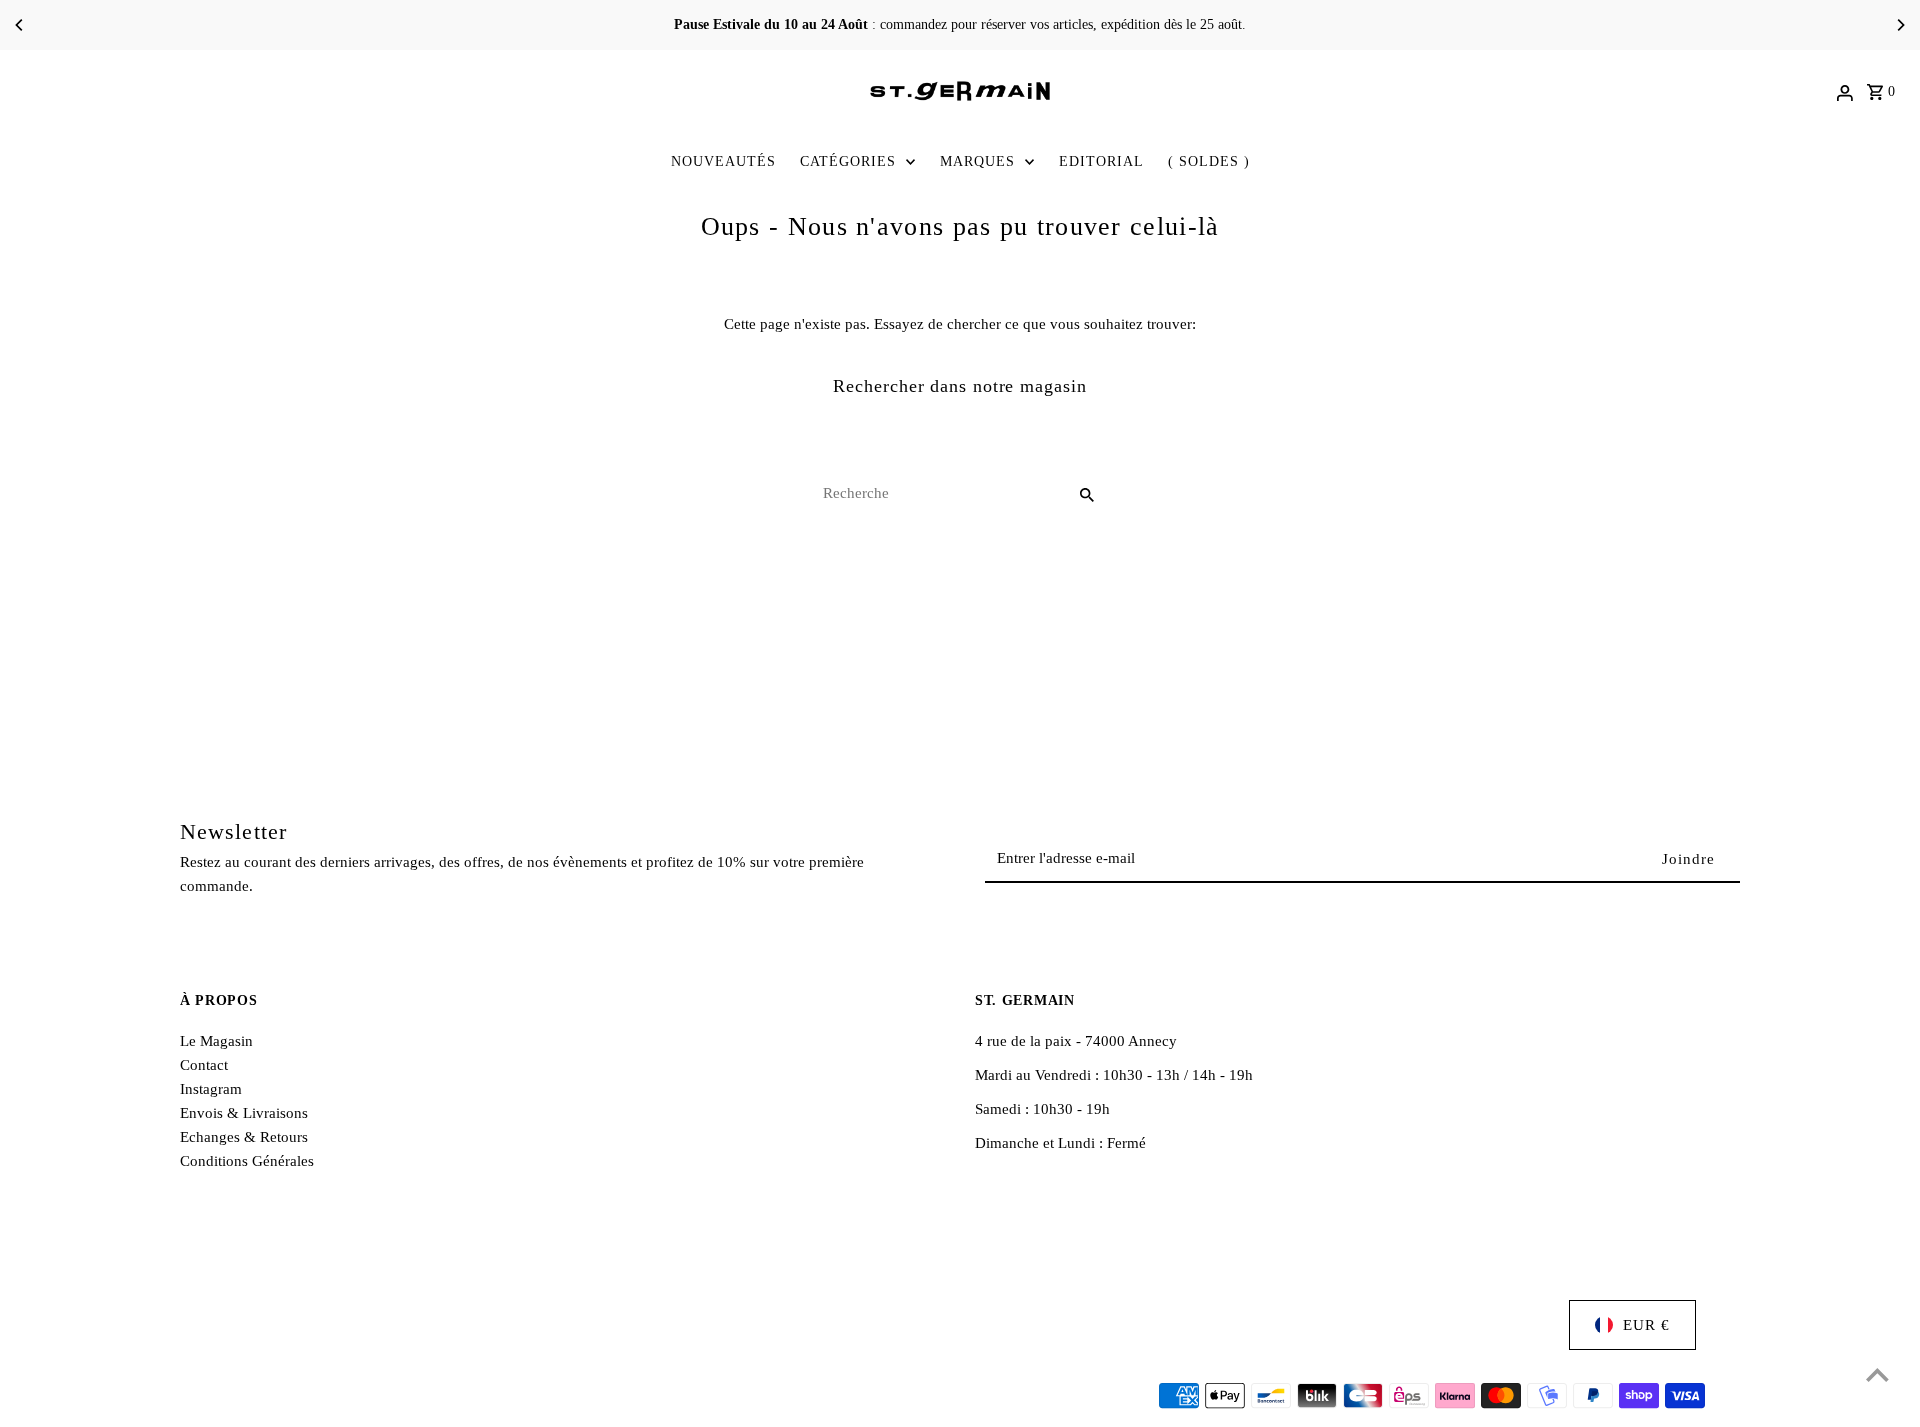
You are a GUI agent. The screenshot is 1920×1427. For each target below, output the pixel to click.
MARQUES (977, 161)
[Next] (1900, 25)
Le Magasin (216, 1041)
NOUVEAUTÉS (723, 161)
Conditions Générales (247, 1161)
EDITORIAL (1101, 161)
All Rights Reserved (431, 1397)
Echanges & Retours (244, 1137)
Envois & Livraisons (244, 1113)
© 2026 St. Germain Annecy (270, 1397)
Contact (204, 1065)
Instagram (211, 1089)
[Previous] (20, 25)
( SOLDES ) (1209, 161)
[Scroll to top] (1877, 1374)
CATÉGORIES (848, 161)
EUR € (1646, 1325)
